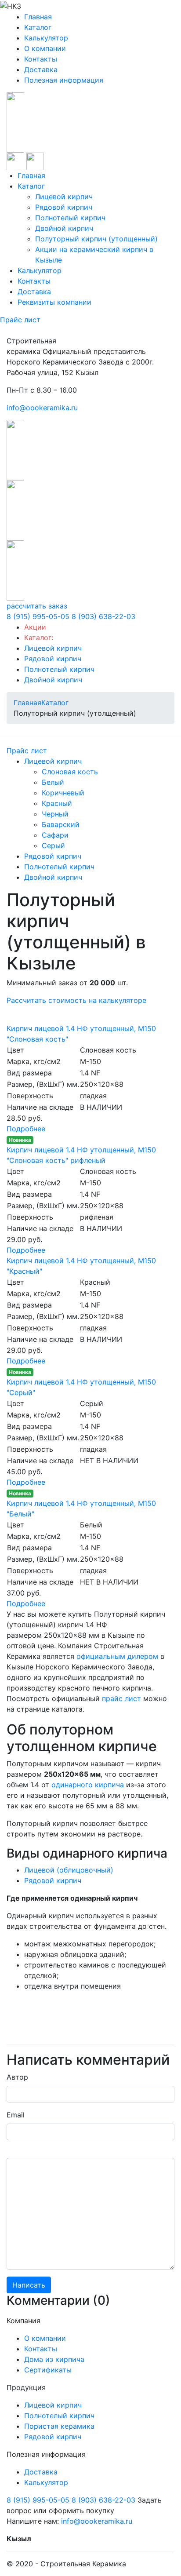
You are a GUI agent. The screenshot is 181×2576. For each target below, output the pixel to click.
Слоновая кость (70, 772)
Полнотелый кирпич (70, 218)
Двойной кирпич (64, 228)
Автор (17, 2077)
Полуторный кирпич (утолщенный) (96, 239)
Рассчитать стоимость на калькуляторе (76, 1000)
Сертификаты (48, 2370)
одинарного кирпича (88, 1785)
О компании (45, 48)
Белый (53, 782)
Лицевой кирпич (64, 197)
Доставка (41, 69)
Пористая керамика (59, 2426)
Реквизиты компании (54, 302)
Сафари (55, 835)
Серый (53, 845)
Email (16, 2115)
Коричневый (63, 793)
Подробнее (26, 1129)
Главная (38, 17)
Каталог (38, 27)
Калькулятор (46, 38)
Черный (55, 814)
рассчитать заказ (37, 606)
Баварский (61, 824)
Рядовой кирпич (64, 207)
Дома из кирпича (54, 2359)
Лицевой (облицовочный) (69, 1870)
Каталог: (39, 638)
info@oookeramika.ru (42, 408)
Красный (57, 803)
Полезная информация (64, 80)
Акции (35, 627)
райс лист (123, 1698)
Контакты (41, 59)
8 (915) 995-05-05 (38, 616)
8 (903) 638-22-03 (103, 616)
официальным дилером (117, 1656)
